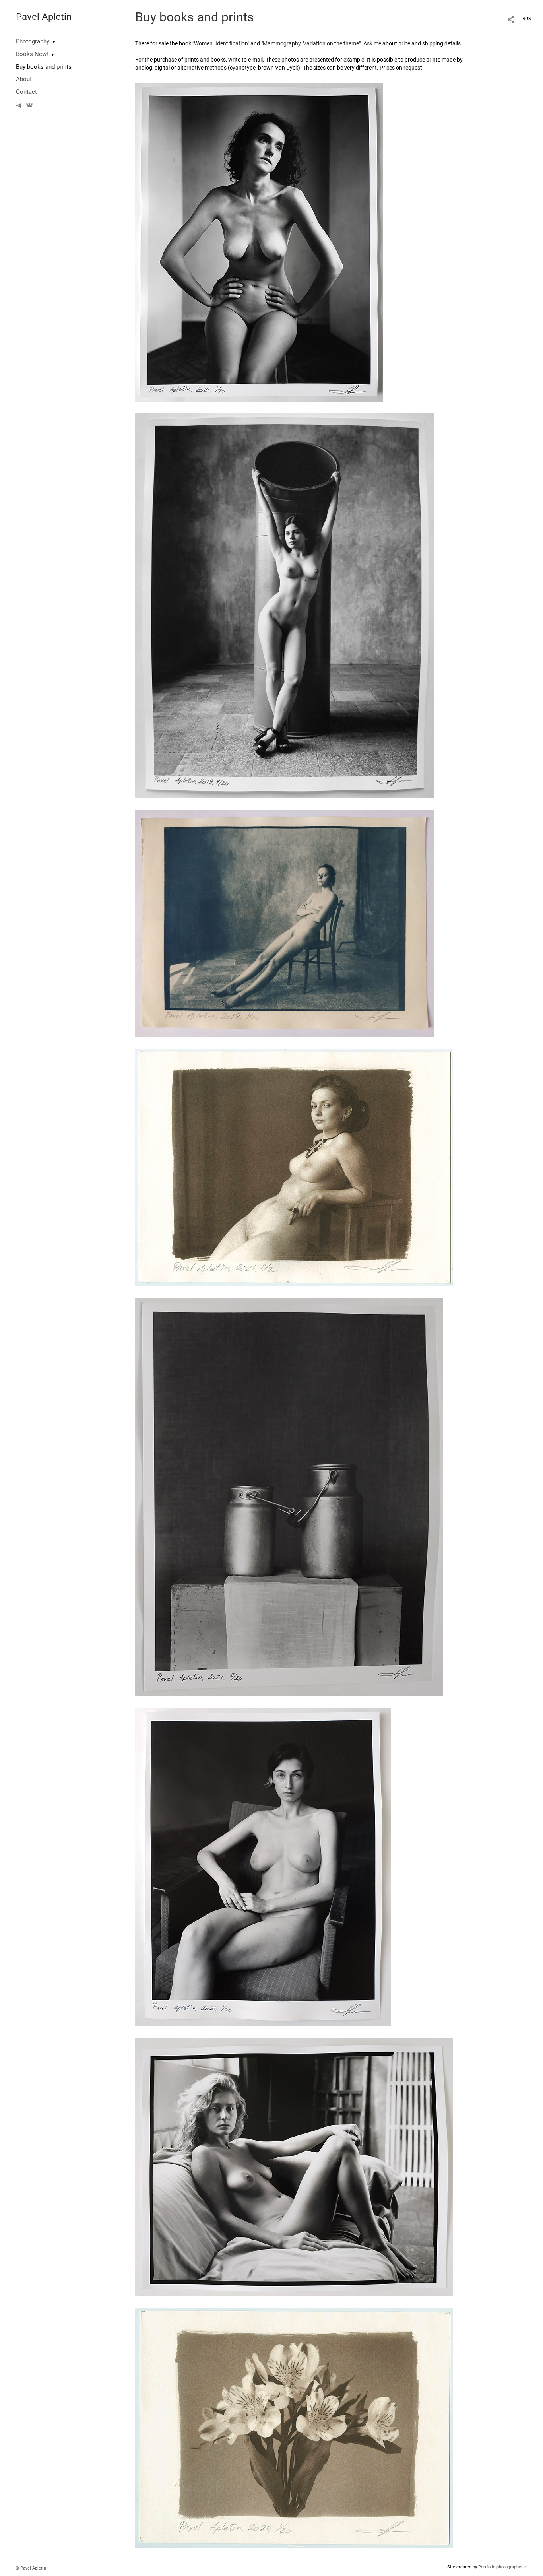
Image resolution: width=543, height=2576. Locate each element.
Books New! (32, 54)
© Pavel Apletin (31, 2568)
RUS (527, 19)
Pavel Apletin (44, 17)
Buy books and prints (44, 67)
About (24, 79)
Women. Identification (221, 43)
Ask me (372, 43)
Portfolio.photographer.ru (503, 2567)
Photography (33, 41)
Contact (26, 92)
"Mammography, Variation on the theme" (311, 43)
